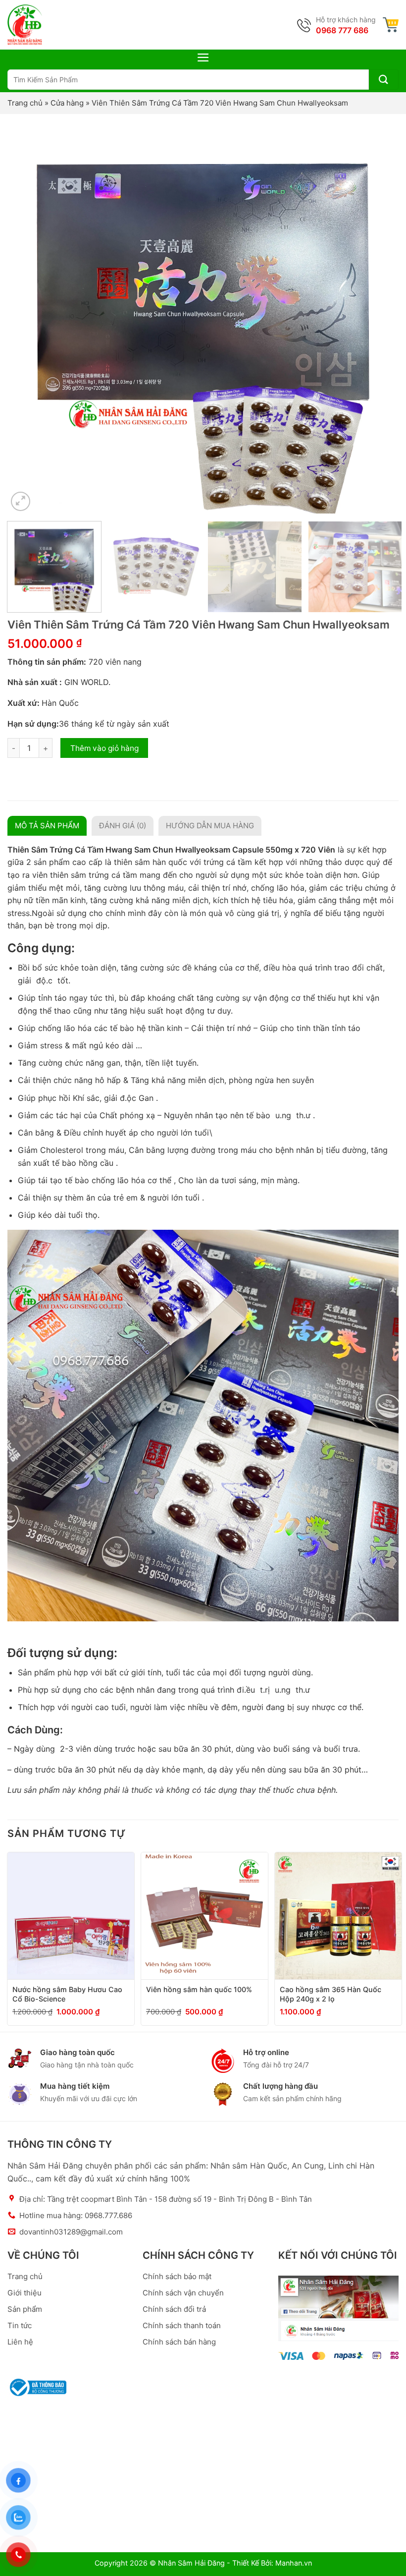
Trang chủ (25, 103)
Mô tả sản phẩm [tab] (47, 826)
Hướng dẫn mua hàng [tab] (210, 826)
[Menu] (203, 57)
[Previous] (28, 318)
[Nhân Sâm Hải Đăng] (25, 25)
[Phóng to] (21, 501)
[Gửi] (384, 80)
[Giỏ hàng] (391, 25)
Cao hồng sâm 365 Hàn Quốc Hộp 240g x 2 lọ (330, 1994)
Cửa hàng (67, 103)
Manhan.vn (294, 2563)
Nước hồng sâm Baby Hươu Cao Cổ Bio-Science (67, 1994)
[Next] (378, 318)
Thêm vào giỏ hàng (104, 748)
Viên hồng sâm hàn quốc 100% (199, 1989)
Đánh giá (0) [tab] (123, 826)
